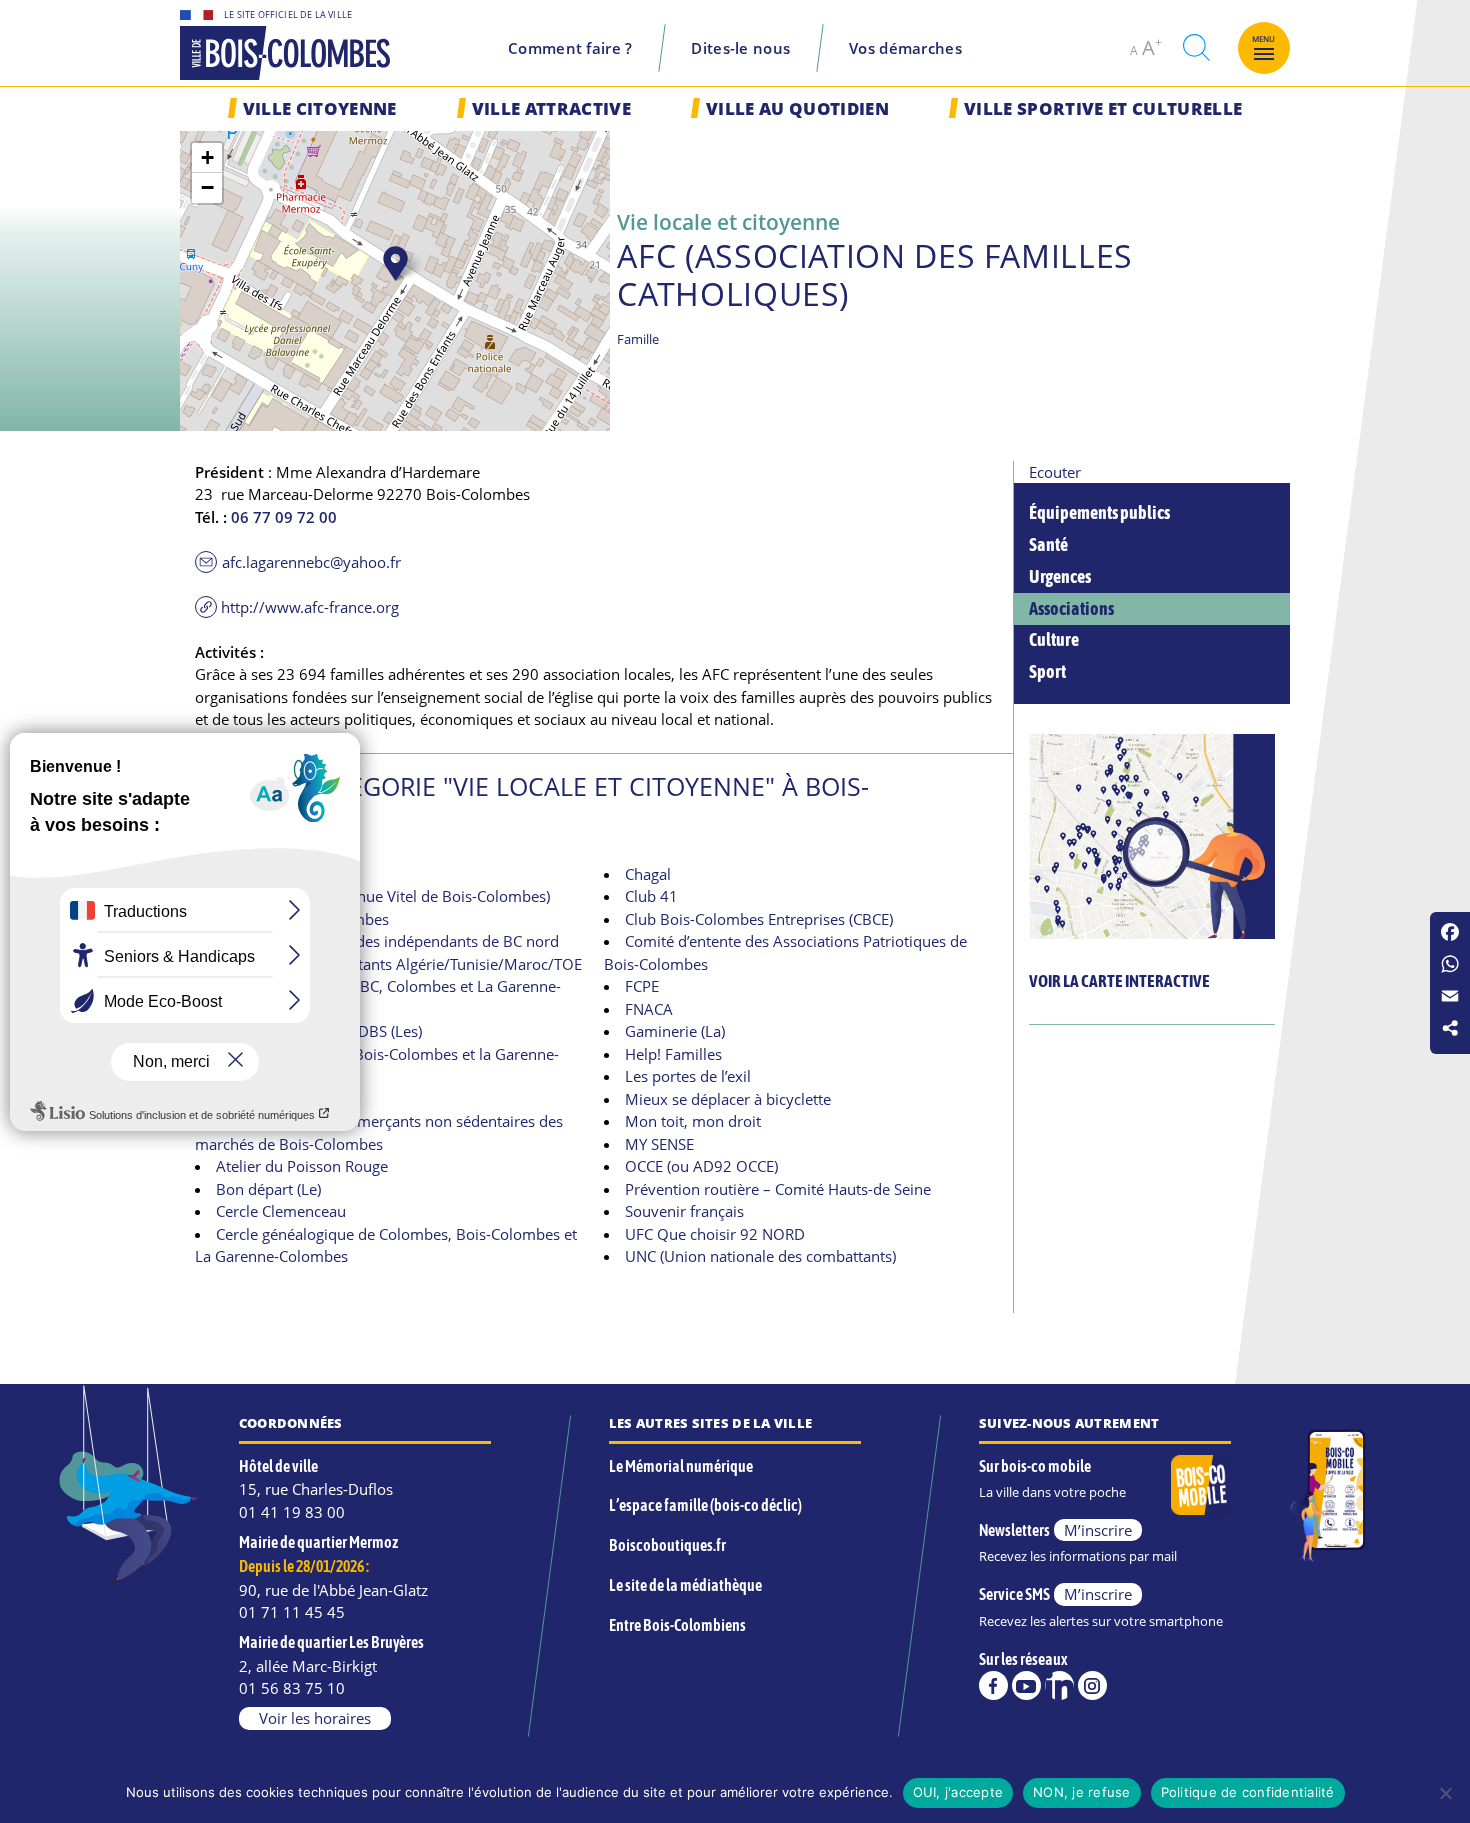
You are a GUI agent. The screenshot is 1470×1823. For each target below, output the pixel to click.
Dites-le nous (740, 48)
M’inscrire (1098, 1530)
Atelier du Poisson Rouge (302, 1166)
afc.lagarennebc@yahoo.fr (311, 562)
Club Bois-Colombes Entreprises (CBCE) (759, 919)
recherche (1196, 47)
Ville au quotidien (797, 108)
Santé (1048, 545)
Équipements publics (1099, 513)
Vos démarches (905, 48)
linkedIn (1059, 1685)
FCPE (642, 986)
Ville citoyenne (320, 108)
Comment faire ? (570, 48)
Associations (1071, 609)
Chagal (648, 874)
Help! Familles (673, 1054)
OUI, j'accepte (958, 1792)
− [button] (207, 187)
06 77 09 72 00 (284, 517)
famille (638, 339)
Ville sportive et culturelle (1103, 108)
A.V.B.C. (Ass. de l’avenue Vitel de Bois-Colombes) (383, 896)
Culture (1054, 640)
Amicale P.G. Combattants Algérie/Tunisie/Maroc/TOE (399, 964)
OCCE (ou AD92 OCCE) (701, 1166)
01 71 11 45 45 (292, 1612)
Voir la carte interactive (1119, 981)
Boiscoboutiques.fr (667, 1545)
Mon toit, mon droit (693, 1121)
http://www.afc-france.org (310, 607)
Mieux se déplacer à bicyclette (728, 1099)
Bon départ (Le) (268, 1189)
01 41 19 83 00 (292, 1512)
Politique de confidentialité (1248, 1792)
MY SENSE (659, 1144)
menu (1264, 39)
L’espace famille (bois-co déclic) (705, 1505)
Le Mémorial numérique (681, 1466)
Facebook (993, 1685)
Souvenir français (684, 1211)
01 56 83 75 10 (292, 1688)
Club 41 (651, 896)
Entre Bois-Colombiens (677, 1625)
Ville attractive (551, 108)
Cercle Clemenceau (281, 1211)
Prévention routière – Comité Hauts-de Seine (778, 1189)
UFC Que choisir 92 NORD (715, 1234)
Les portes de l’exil (688, 1076)
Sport (1047, 672)
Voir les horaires (315, 1718)
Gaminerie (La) (675, 1031)
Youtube (1026, 1685)
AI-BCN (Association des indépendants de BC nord (387, 941)
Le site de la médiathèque (685, 1585)
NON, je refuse (1082, 1792)
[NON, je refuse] (1445, 1793)
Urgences (1060, 577)
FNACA (649, 1009)
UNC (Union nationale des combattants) (760, 1256)
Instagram (1092, 1685)
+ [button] (207, 157)
